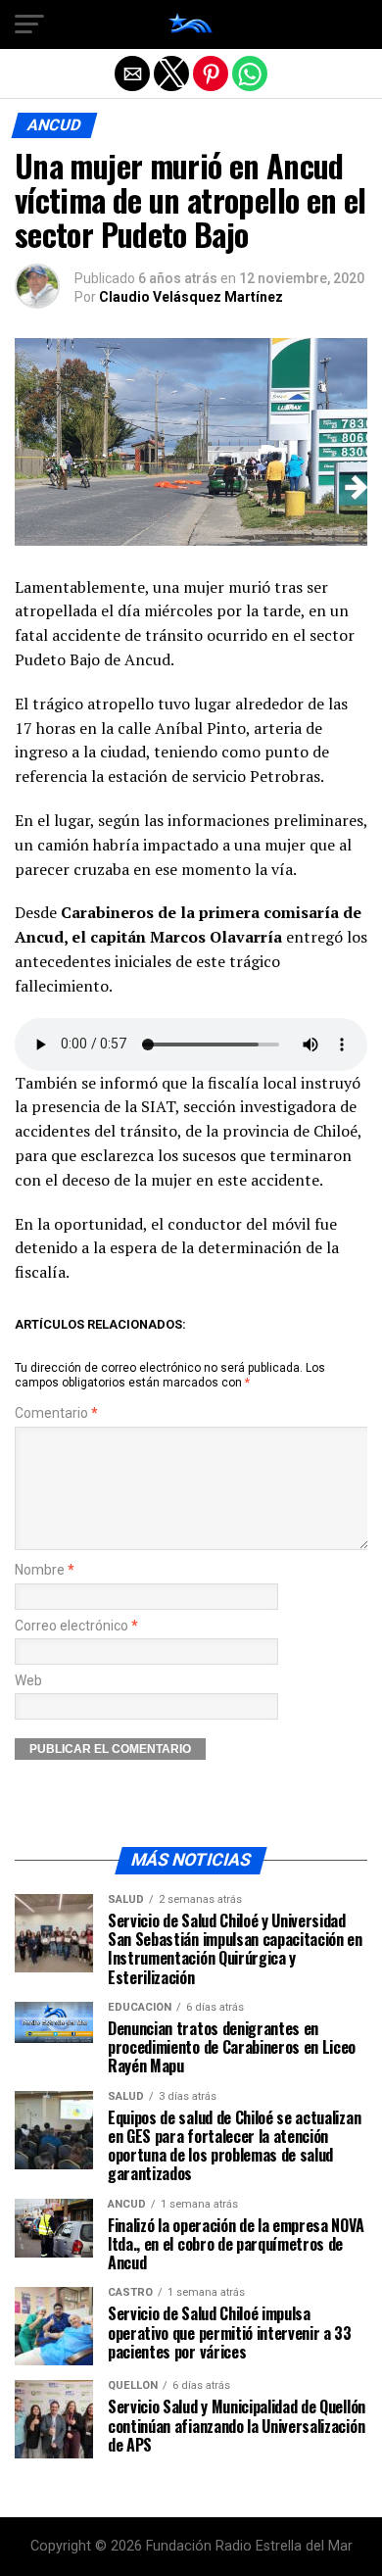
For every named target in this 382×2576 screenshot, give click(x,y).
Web (28, 1681)
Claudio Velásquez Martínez (191, 297)
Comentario (56, 1413)
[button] (29, 24)
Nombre (45, 1570)
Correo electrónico (76, 1626)
